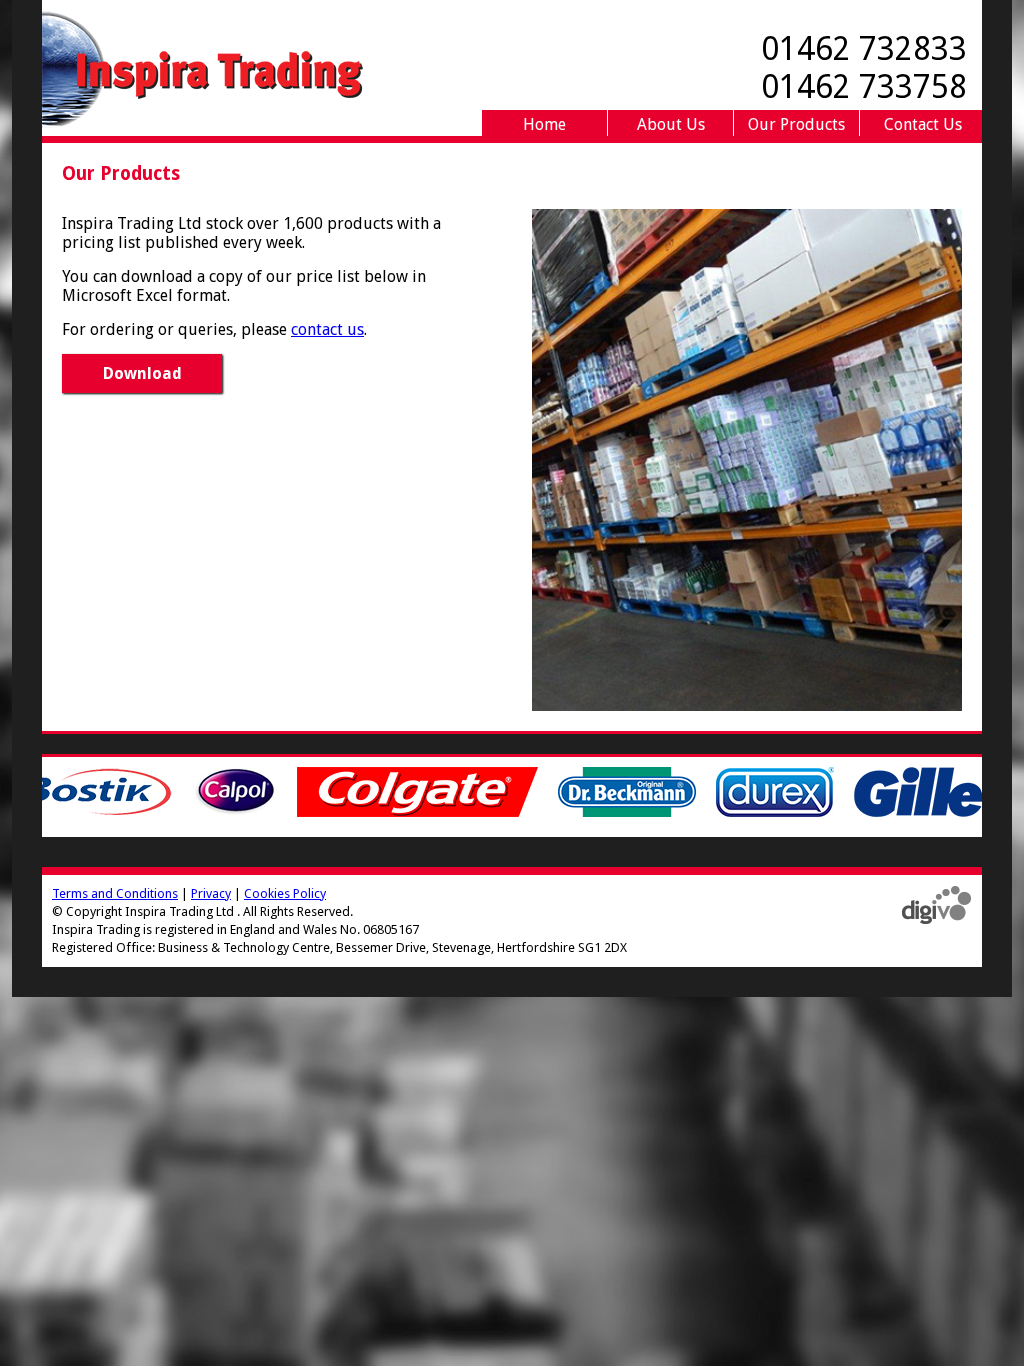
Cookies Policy (285, 893)
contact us (327, 329)
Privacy (211, 893)
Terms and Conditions (115, 893)
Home (544, 124)
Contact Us (923, 124)
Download (142, 373)
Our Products (796, 124)
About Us (671, 124)
